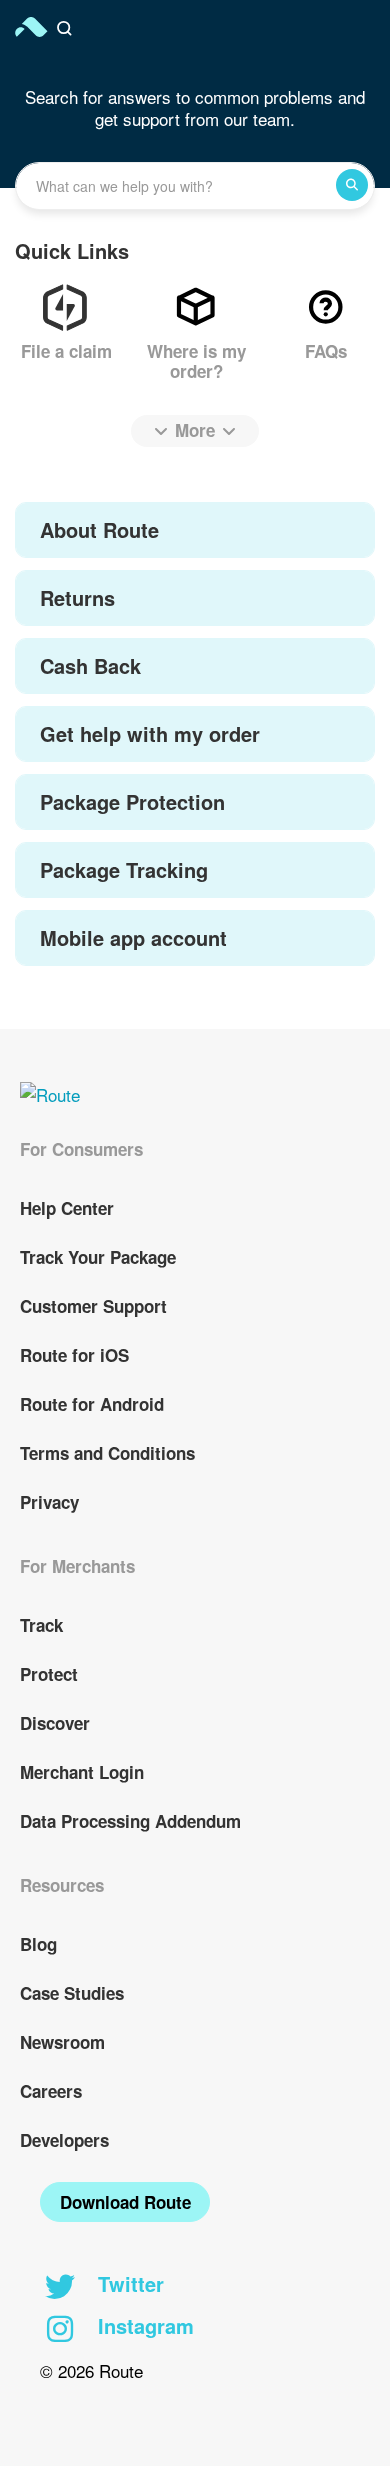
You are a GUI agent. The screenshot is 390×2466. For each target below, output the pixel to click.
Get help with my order (150, 733)
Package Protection (132, 801)
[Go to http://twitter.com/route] (60, 2288)
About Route (99, 529)
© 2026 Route (91, 2370)
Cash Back (90, 665)
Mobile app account (133, 937)
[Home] (33, 27)
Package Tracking (124, 869)
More (195, 430)
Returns (77, 597)
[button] (67, 28)
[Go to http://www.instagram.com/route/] (60, 2330)
